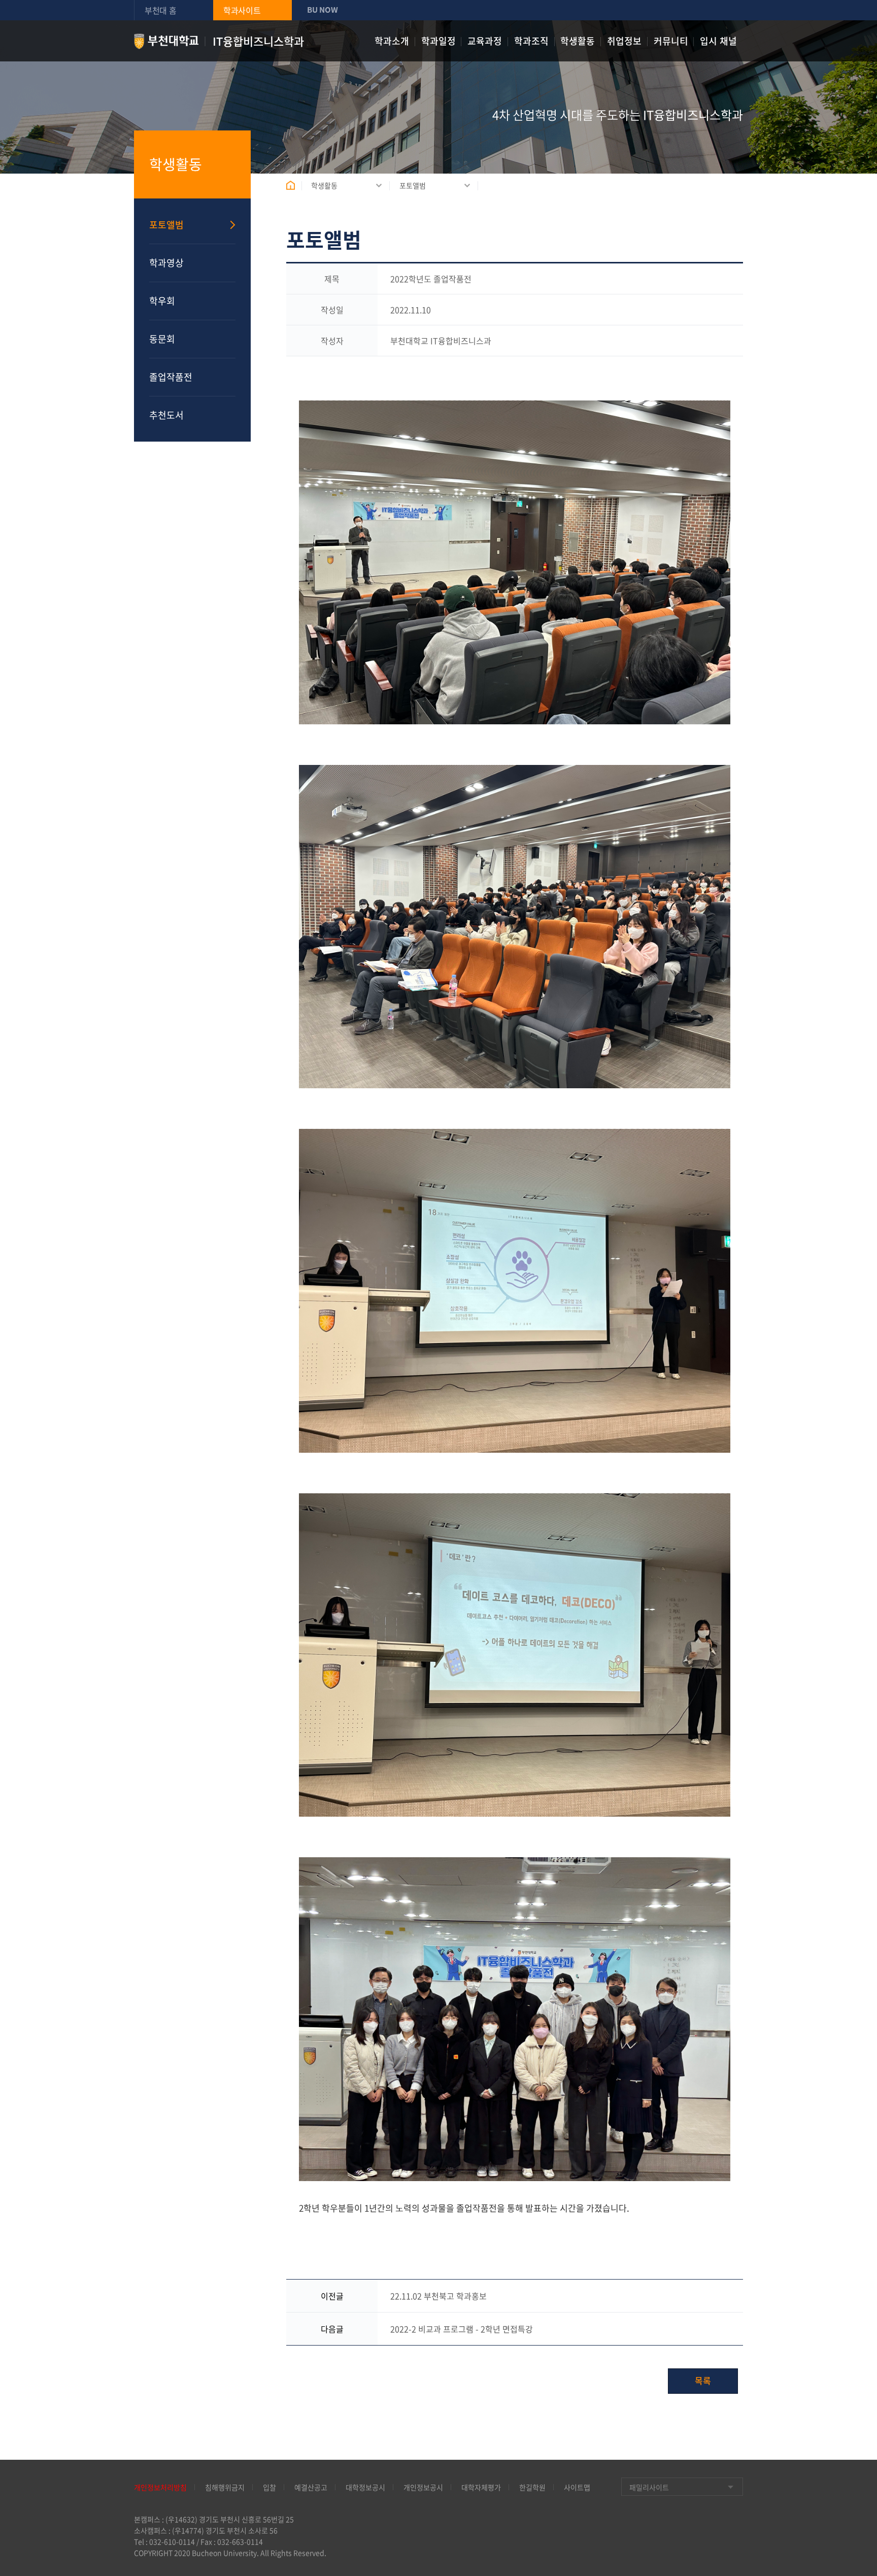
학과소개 (392, 41)
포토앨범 (413, 185)
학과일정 (438, 41)
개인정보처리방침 (160, 2487)
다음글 (332, 2329)
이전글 (332, 2296)
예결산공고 (311, 2487)
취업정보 (624, 41)
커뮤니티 (671, 41)
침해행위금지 (225, 2487)
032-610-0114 (172, 2541)
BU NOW (322, 10)
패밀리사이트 (649, 2487)
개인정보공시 (423, 2487)
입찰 (269, 2487)
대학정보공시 (365, 2487)
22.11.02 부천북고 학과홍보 (438, 2296)
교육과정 (485, 41)
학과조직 (531, 41)
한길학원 (532, 2487)
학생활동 (578, 41)
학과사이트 (242, 10)
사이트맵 (577, 2487)
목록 (703, 2380)
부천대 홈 (161, 10)
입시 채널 (718, 41)
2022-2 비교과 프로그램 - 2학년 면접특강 (462, 2329)
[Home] (294, 185)
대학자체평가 (481, 2487)
